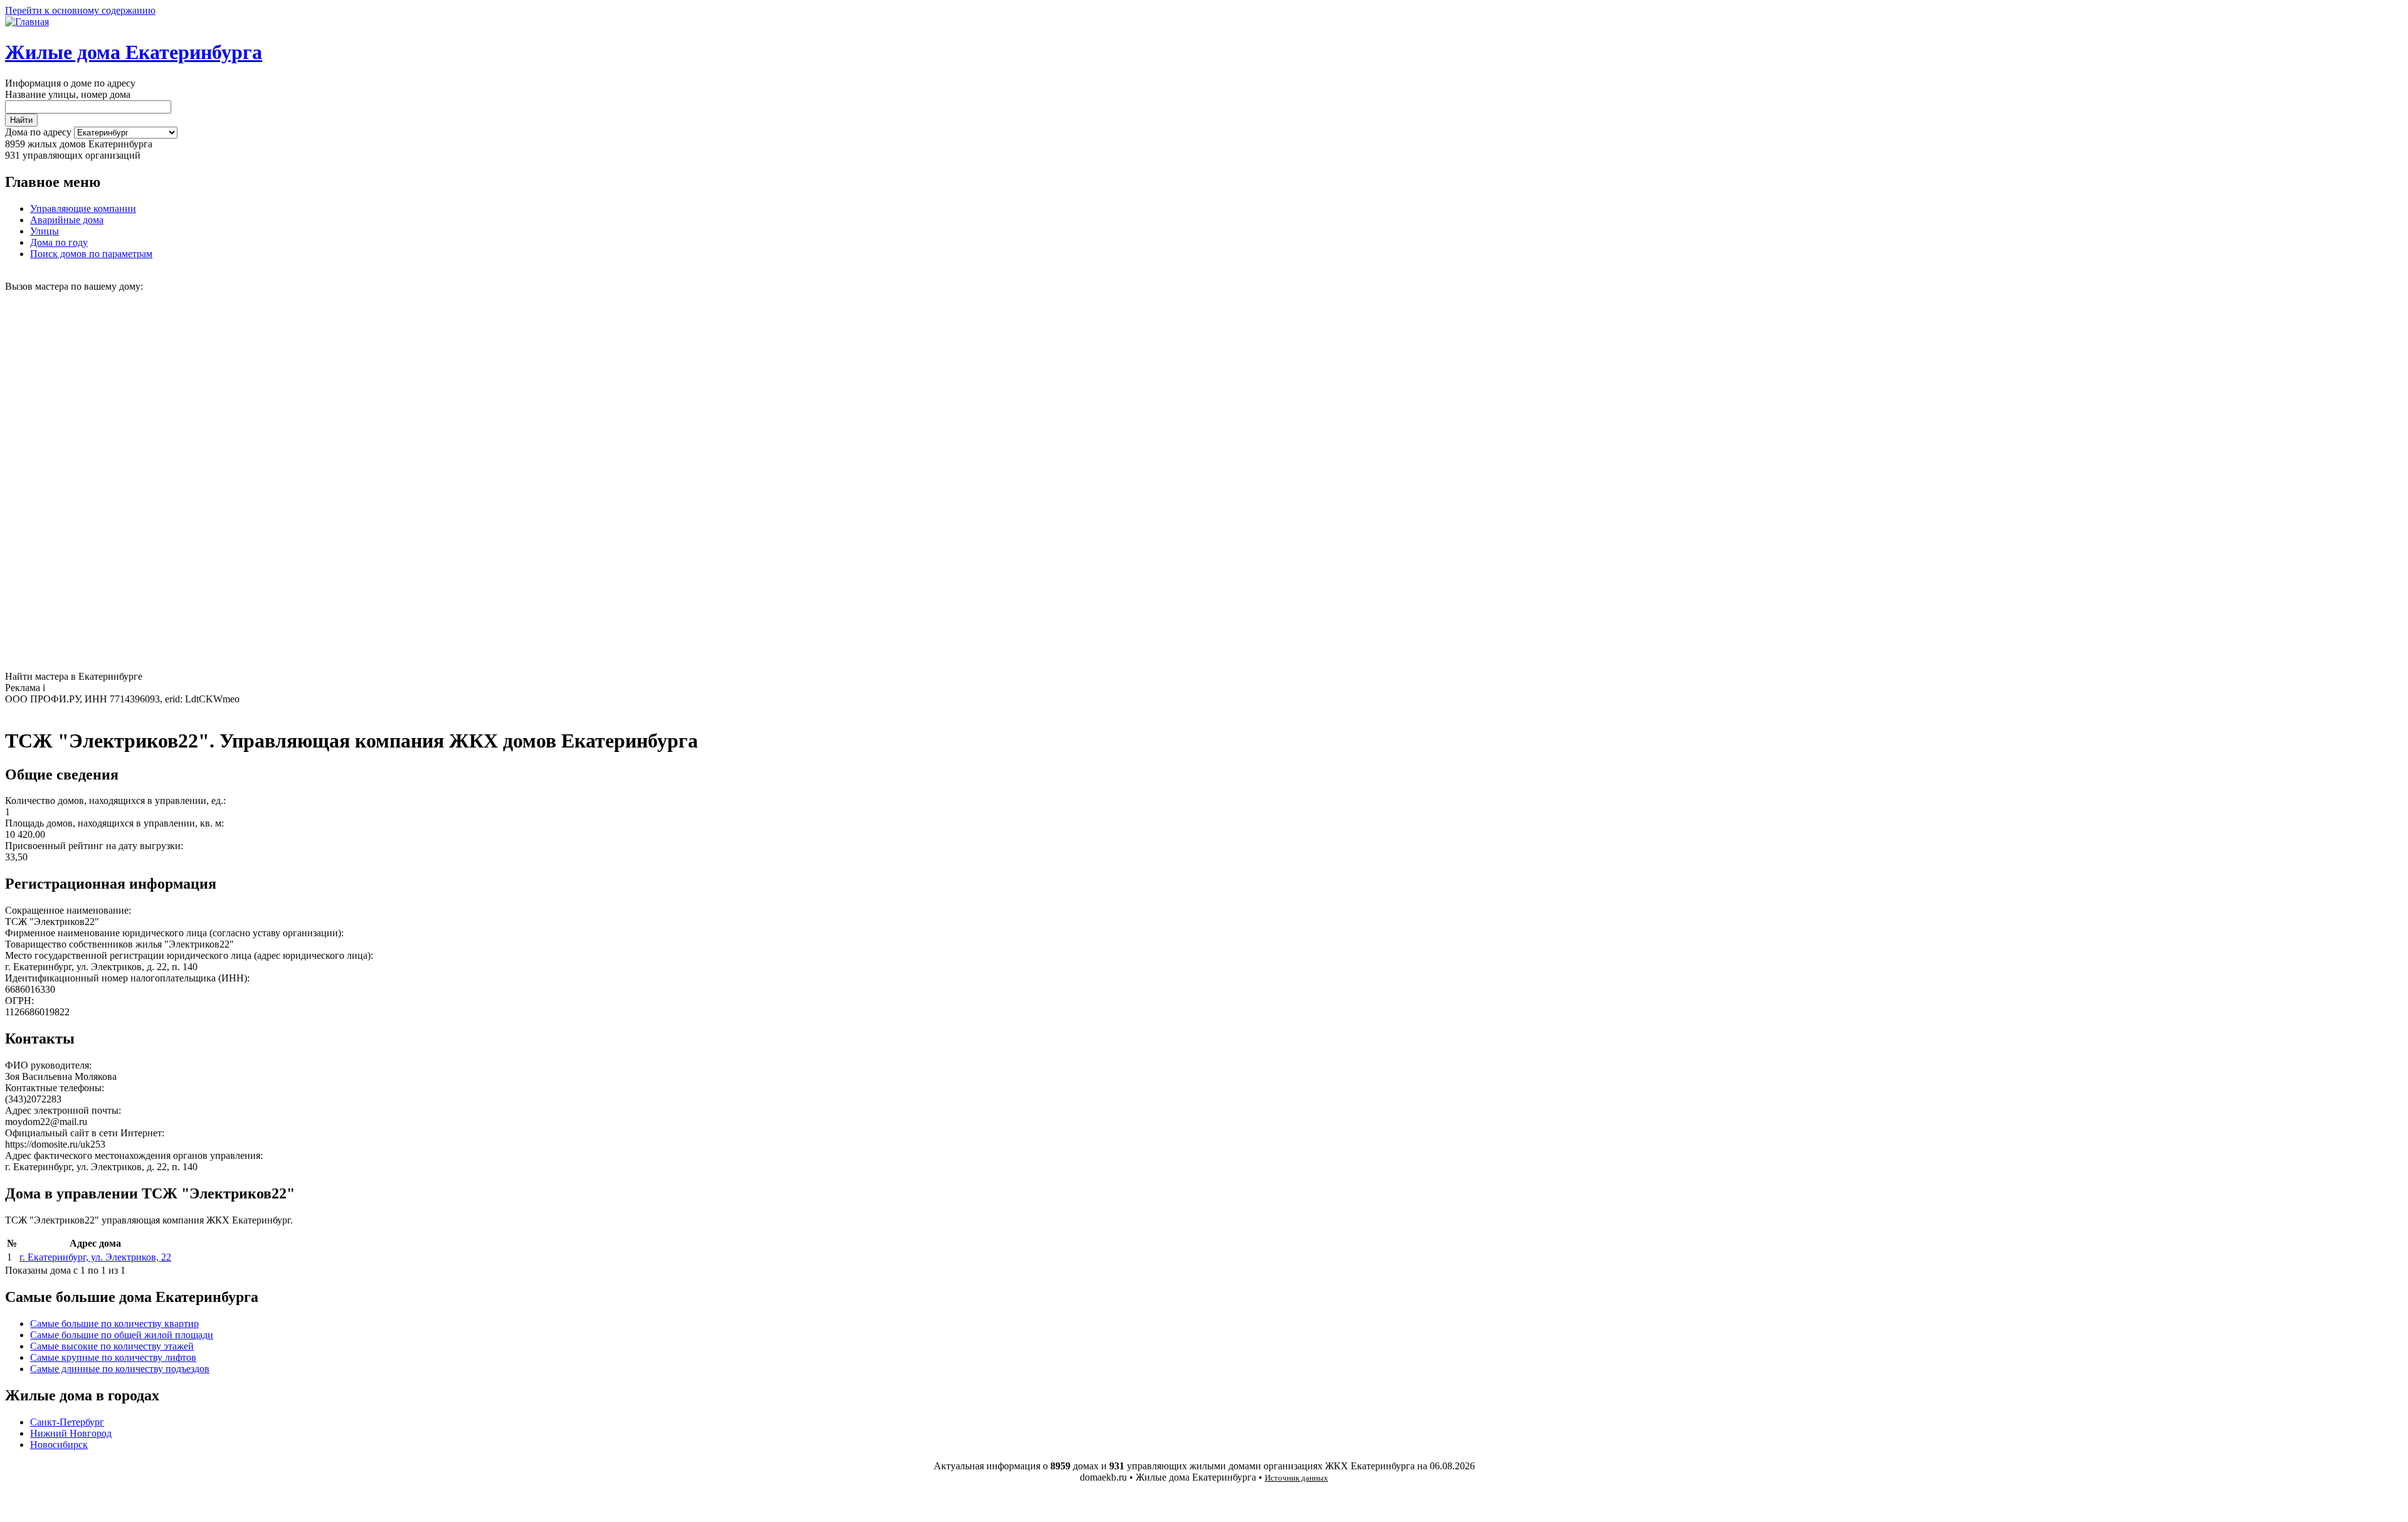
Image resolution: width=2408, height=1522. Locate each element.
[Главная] (27, 22)
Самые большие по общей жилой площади (122, 1335)
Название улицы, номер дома (68, 94)
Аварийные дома (67, 220)
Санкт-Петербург (67, 1422)
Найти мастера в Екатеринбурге (74, 676)
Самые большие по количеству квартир (114, 1324)
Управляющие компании (83, 209)
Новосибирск (59, 1445)
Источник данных (1296, 1478)
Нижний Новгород (71, 1433)
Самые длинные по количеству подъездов (120, 1369)
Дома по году (59, 242)
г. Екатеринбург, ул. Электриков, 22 (95, 1257)
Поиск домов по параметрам (91, 254)
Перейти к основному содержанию (80, 10)
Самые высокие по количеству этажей (112, 1346)
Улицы (45, 231)
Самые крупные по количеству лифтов (113, 1357)
